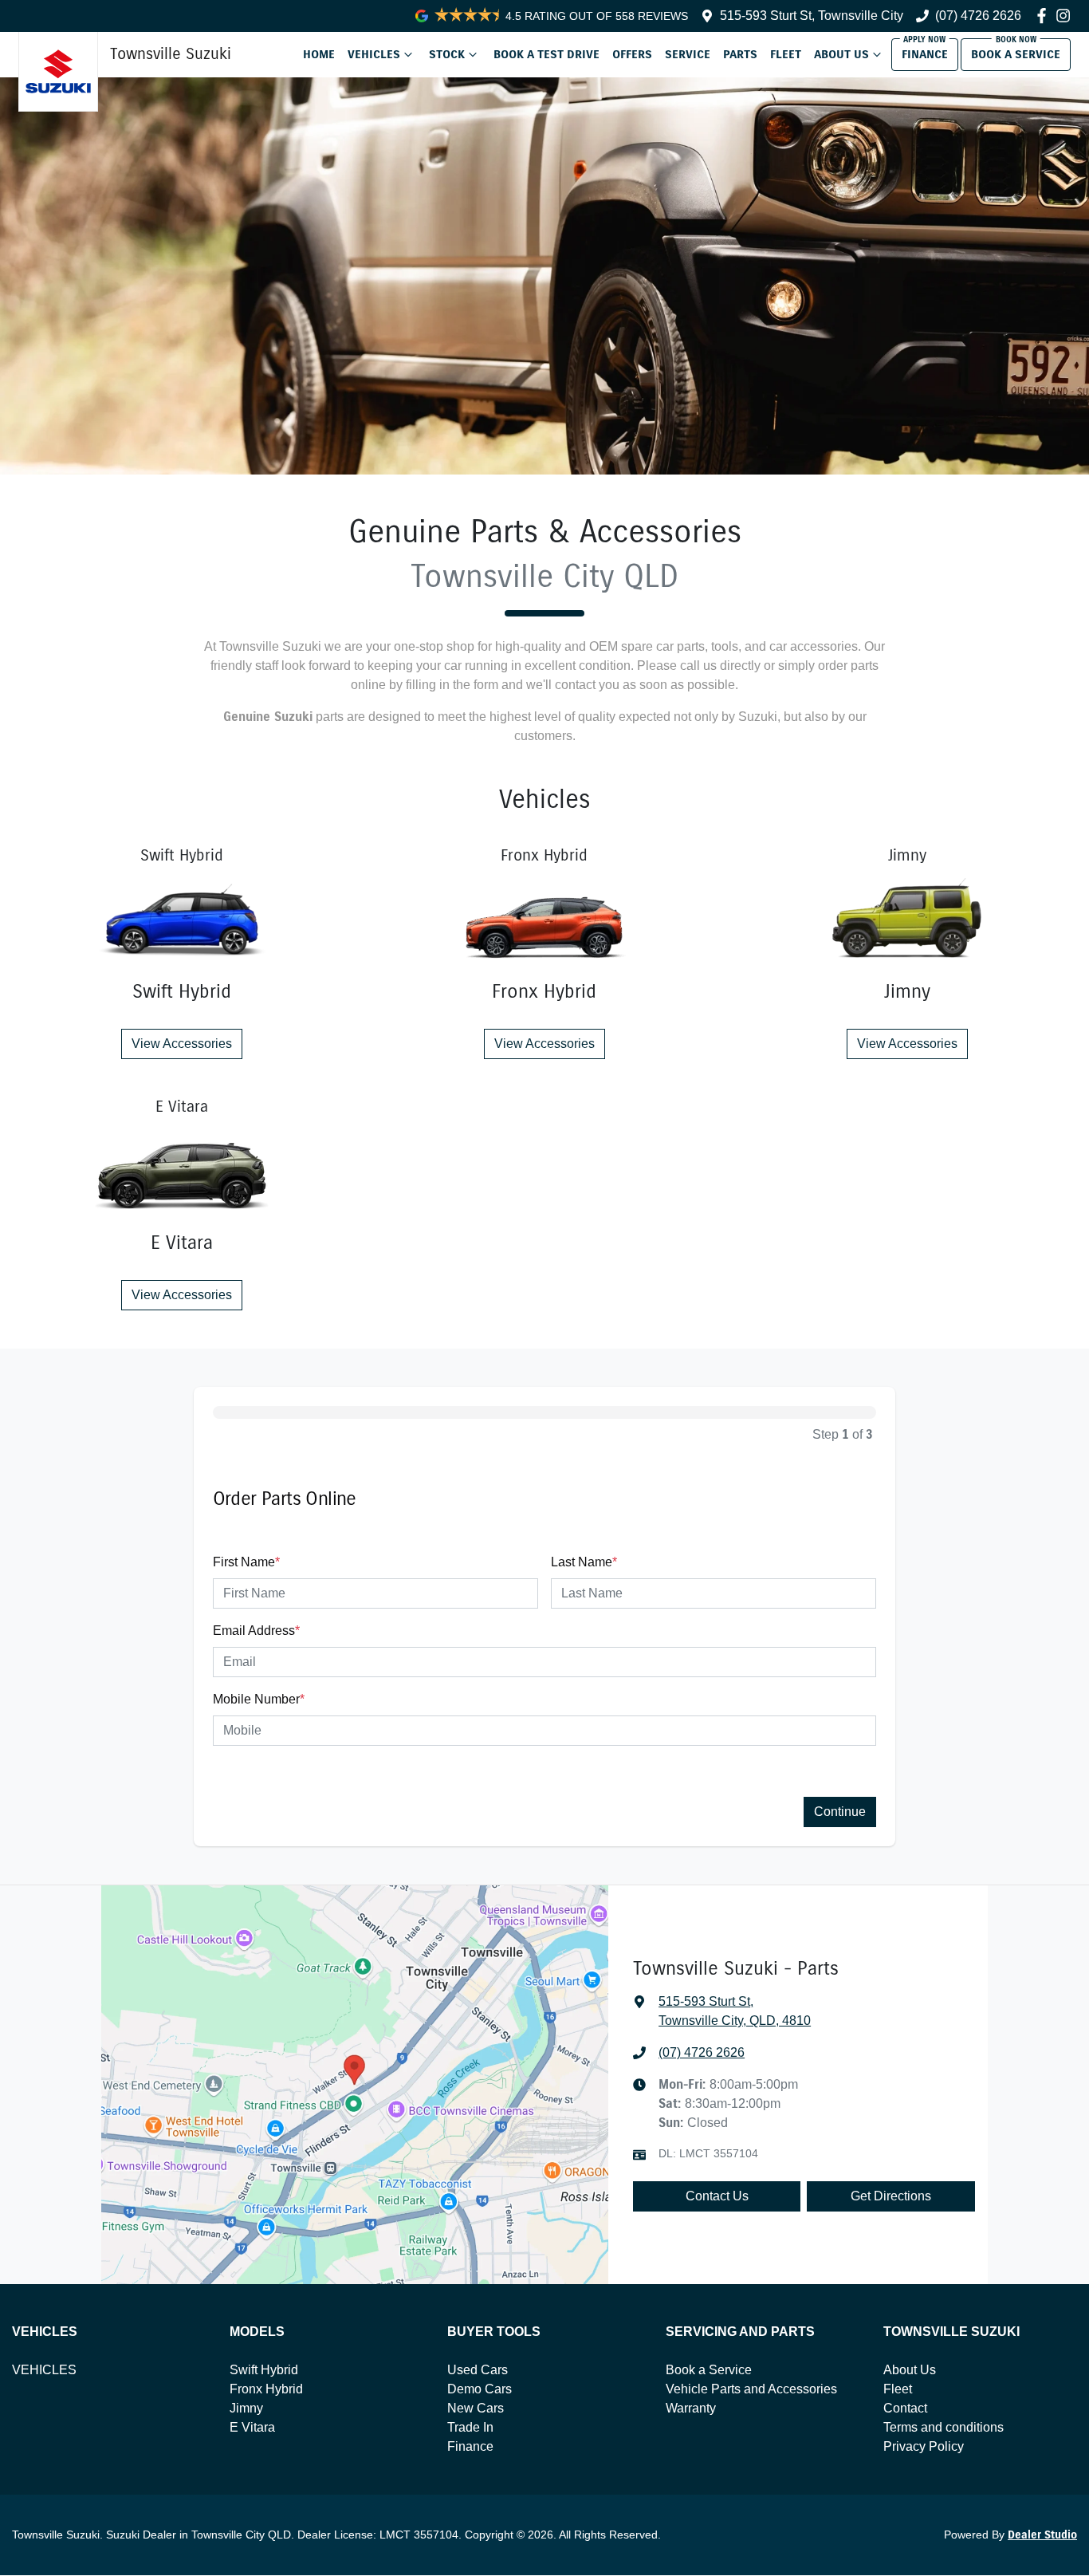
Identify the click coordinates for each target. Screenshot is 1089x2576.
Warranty (691, 2408)
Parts (740, 54)
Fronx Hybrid (266, 2389)
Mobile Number (259, 1699)
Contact (905, 2408)
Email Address (256, 1631)
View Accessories (182, 1044)
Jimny (246, 2408)
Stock (447, 54)
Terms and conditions (944, 2427)
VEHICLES (44, 2370)
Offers (632, 54)
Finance (925, 54)
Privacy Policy (924, 2446)
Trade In (470, 2427)
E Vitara (252, 2427)
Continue (840, 1812)
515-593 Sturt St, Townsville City (812, 16)
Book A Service (1016, 54)
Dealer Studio (1042, 2535)
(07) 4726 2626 (978, 16)
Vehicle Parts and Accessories (751, 2389)
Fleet (786, 54)
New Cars (476, 2408)
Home (319, 54)
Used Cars (478, 2370)
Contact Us (717, 2196)
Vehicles (374, 54)
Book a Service (709, 2370)
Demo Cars (480, 2389)
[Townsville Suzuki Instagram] (1066, 16)
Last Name (584, 1562)
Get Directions (891, 2196)
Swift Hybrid (264, 2370)
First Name (246, 1562)
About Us (841, 54)
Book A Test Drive (546, 54)
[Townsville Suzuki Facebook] (1045, 16)
